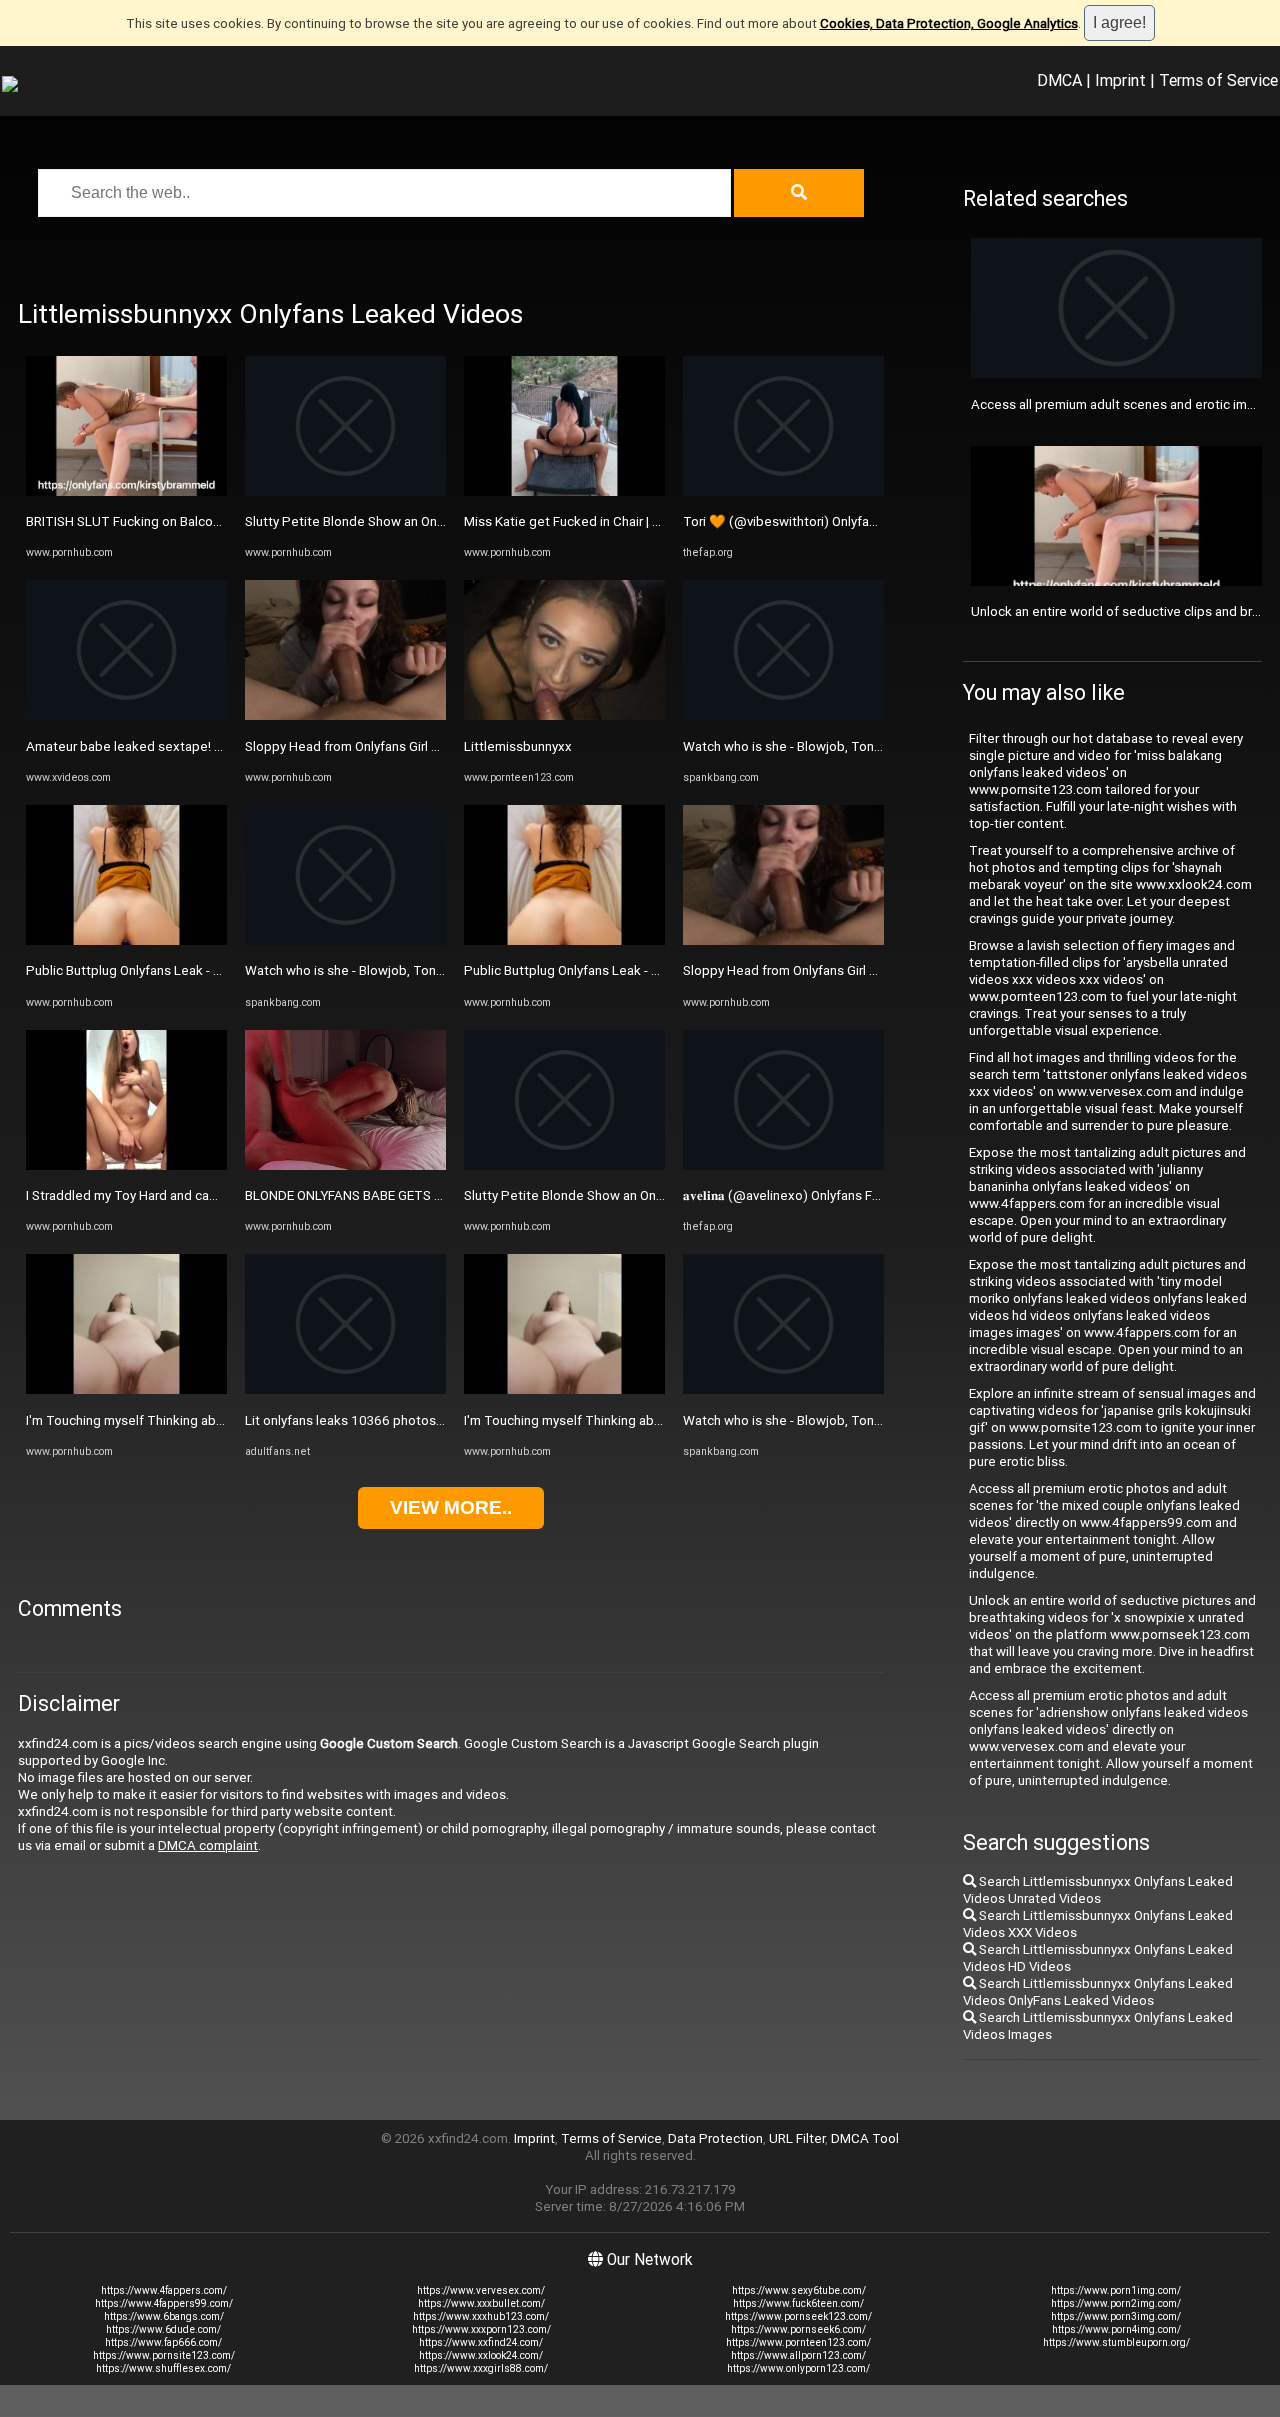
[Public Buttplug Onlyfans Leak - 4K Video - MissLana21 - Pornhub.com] (126, 940)
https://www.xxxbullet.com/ (481, 2303)
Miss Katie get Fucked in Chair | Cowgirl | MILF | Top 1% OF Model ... (662, 521)
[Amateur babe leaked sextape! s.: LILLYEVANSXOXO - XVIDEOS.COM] (126, 715)
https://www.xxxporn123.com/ (481, 2329)
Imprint (1120, 80)
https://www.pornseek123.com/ (798, 2316)
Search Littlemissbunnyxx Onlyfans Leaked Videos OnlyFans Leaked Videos (1098, 1992)
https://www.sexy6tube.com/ (799, 2290)
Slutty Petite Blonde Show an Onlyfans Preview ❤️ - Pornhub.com (438, 521)
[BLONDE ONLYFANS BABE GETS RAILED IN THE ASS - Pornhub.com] (345, 1165)
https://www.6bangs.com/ (164, 2316)
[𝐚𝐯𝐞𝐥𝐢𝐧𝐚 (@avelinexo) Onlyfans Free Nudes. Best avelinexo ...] (783, 1165)
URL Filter (797, 2138)
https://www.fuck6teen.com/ (798, 2303)
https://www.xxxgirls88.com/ (481, 2368)
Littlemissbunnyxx (518, 746)
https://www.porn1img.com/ (1116, 2290)
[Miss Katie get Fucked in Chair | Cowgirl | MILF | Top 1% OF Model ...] (564, 491)
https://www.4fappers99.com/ (164, 2303)
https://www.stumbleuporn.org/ (1116, 2342)
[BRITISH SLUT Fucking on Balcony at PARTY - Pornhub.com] (126, 491)
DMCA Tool (865, 2138)
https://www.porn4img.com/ (1116, 2329)
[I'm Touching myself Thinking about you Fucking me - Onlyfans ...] (126, 1389)
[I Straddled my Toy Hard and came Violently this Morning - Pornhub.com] (126, 1165)
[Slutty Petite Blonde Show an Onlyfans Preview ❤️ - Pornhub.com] (345, 491)
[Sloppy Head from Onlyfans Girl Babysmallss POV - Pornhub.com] (345, 715)
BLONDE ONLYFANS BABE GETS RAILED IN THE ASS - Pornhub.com (441, 1195)
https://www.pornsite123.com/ (164, 2355)
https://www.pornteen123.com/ (798, 2342)
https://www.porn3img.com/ (1116, 2316)
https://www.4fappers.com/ (164, 2290)
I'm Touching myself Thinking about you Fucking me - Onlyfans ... (215, 1420)
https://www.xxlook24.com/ (481, 2355)
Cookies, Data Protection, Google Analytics (949, 23)
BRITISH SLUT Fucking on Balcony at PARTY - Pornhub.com (200, 521)
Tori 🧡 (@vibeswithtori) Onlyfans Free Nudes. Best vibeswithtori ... (882, 521)
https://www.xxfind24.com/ (481, 2342)
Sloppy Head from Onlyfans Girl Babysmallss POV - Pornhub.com (434, 746)
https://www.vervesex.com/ (481, 2290)
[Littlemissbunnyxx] (564, 715)
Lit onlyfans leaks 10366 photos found (359, 1420)
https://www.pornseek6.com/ (798, 2329)
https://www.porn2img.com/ (1116, 2303)
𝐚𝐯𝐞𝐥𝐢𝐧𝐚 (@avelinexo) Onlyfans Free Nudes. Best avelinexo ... (861, 1195)
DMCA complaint (208, 1845)
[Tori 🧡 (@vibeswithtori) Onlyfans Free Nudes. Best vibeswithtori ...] (783, 491)
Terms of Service (1218, 80)
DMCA (1059, 80)
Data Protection (715, 2138)
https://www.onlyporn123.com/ (798, 2368)
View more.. (451, 1507)
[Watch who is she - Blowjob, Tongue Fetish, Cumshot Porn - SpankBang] (345, 940)
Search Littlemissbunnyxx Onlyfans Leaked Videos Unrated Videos (1098, 1890)
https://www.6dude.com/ (163, 2329)
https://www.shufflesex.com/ (163, 2368)
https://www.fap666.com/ (163, 2342)
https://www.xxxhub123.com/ (481, 2316)
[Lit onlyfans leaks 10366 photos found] (345, 1389)
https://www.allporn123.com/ (798, 2355)
